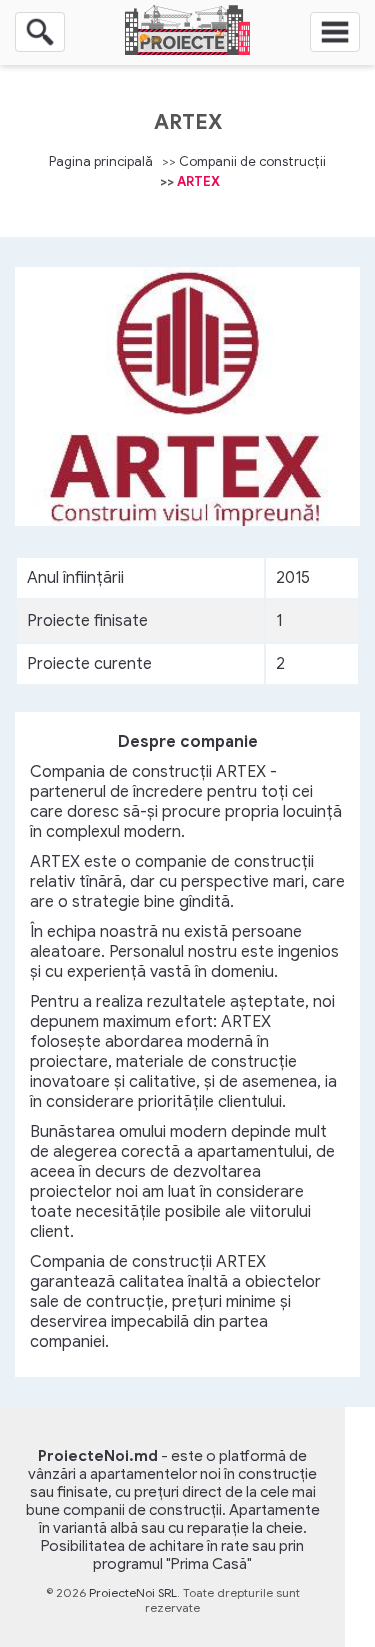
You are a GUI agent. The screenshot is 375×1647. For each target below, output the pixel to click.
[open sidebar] (335, 32)
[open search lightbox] (40, 32)
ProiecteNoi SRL (133, 1592)
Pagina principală (101, 161)
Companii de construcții (252, 161)
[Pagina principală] (187, 50)
